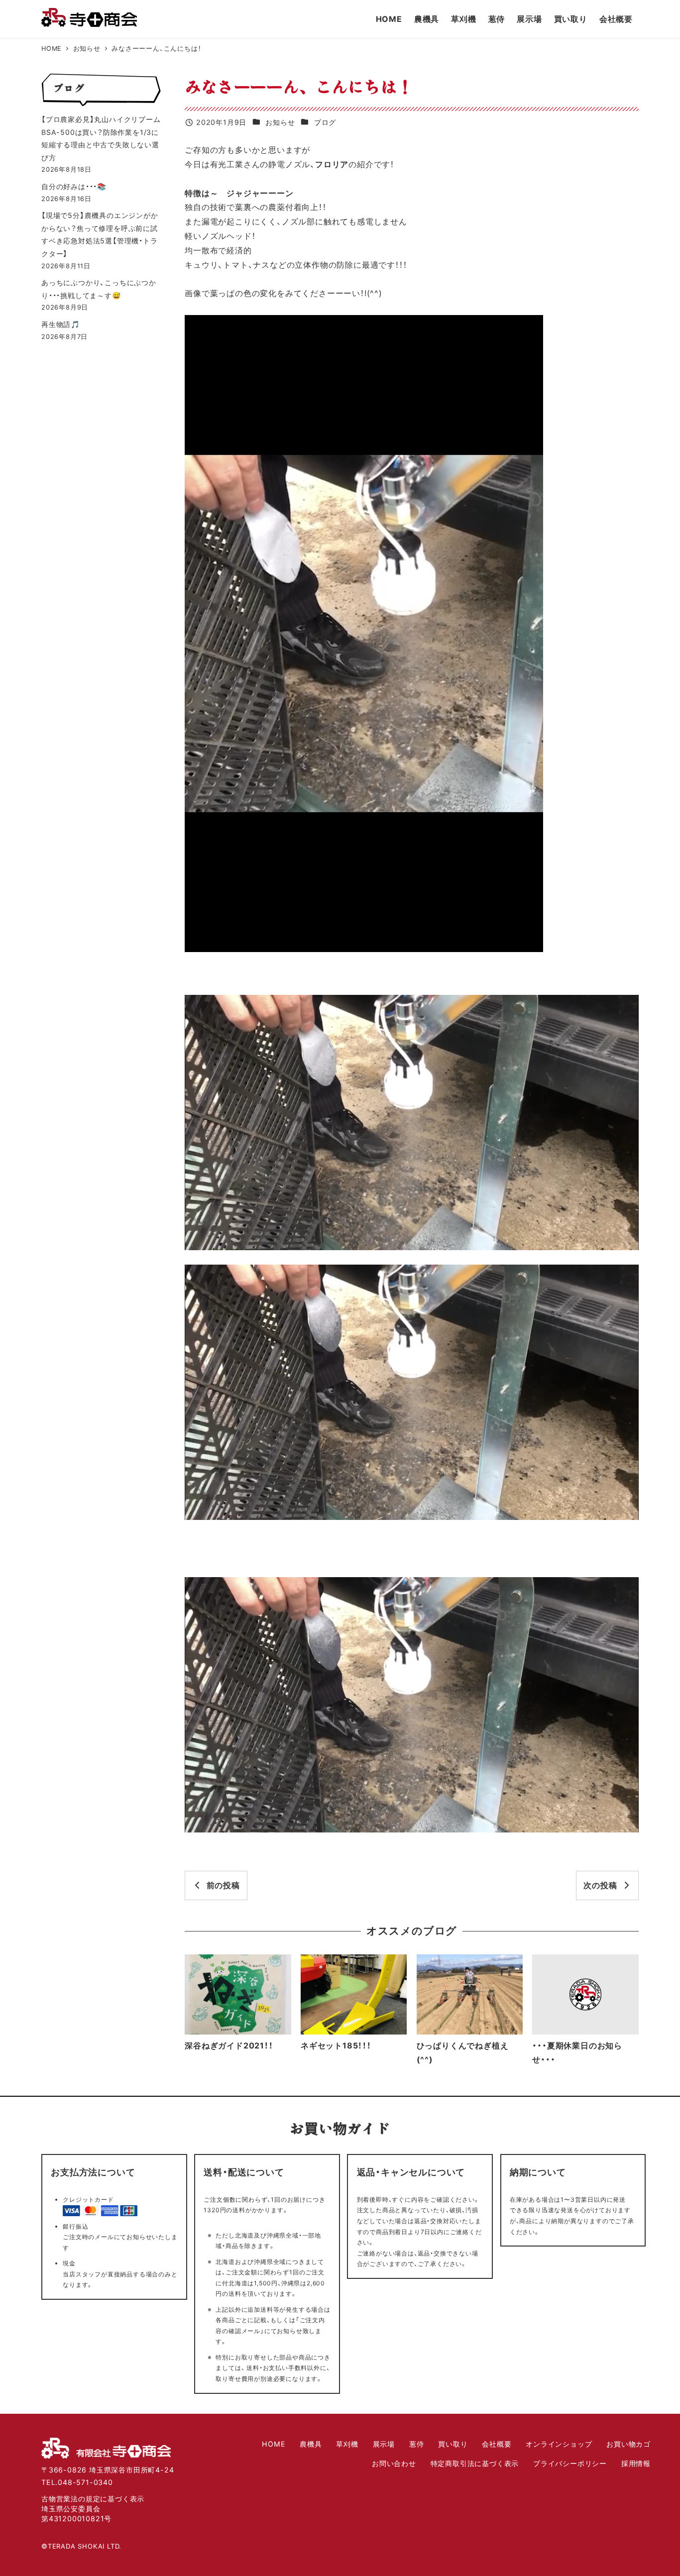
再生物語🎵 (61, 324)
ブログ (325, 122)
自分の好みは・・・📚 (74, 186)
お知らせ (280, 122)
